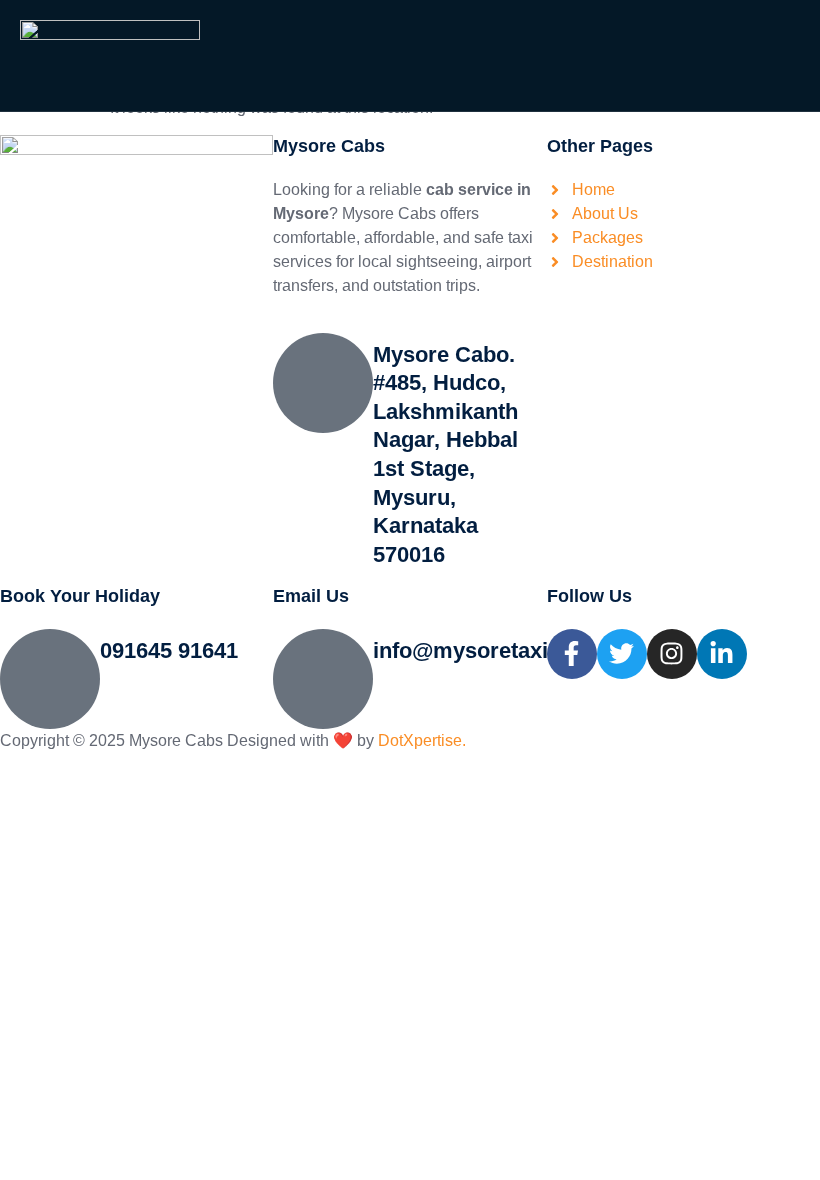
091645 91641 (169, 650)
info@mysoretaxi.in (473, 650)
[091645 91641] (50, 679)
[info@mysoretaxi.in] (323, 679)
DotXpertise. (420, 740)
